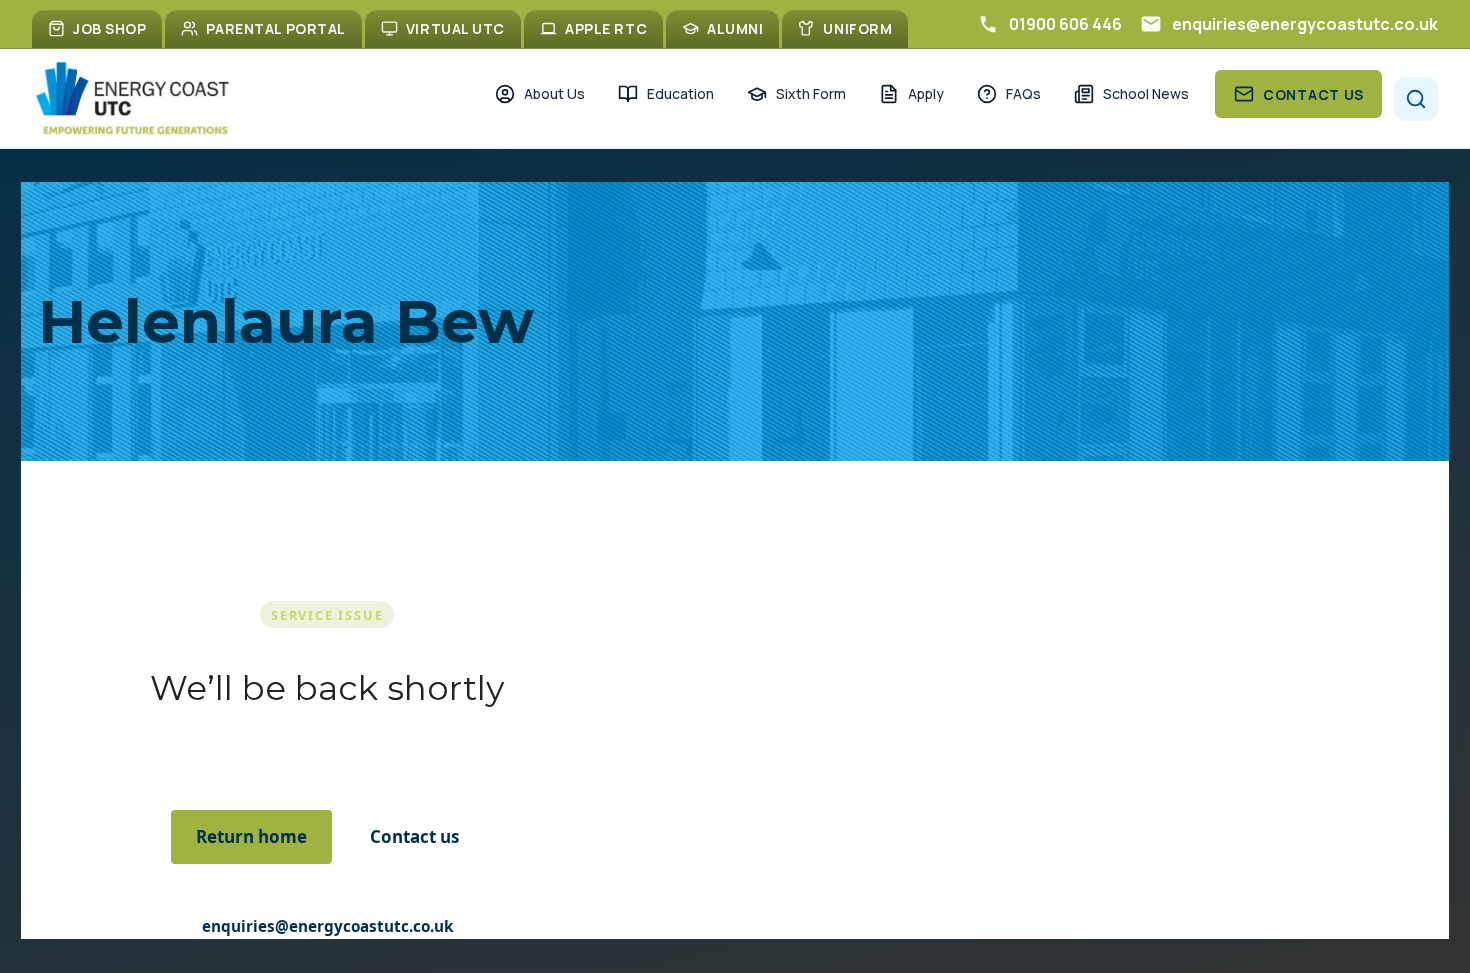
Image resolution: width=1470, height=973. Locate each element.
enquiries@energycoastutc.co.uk (327, 926)
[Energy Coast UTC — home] (132, 98)
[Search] (1416, 99)
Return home (251, 836)
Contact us (414, 836)
